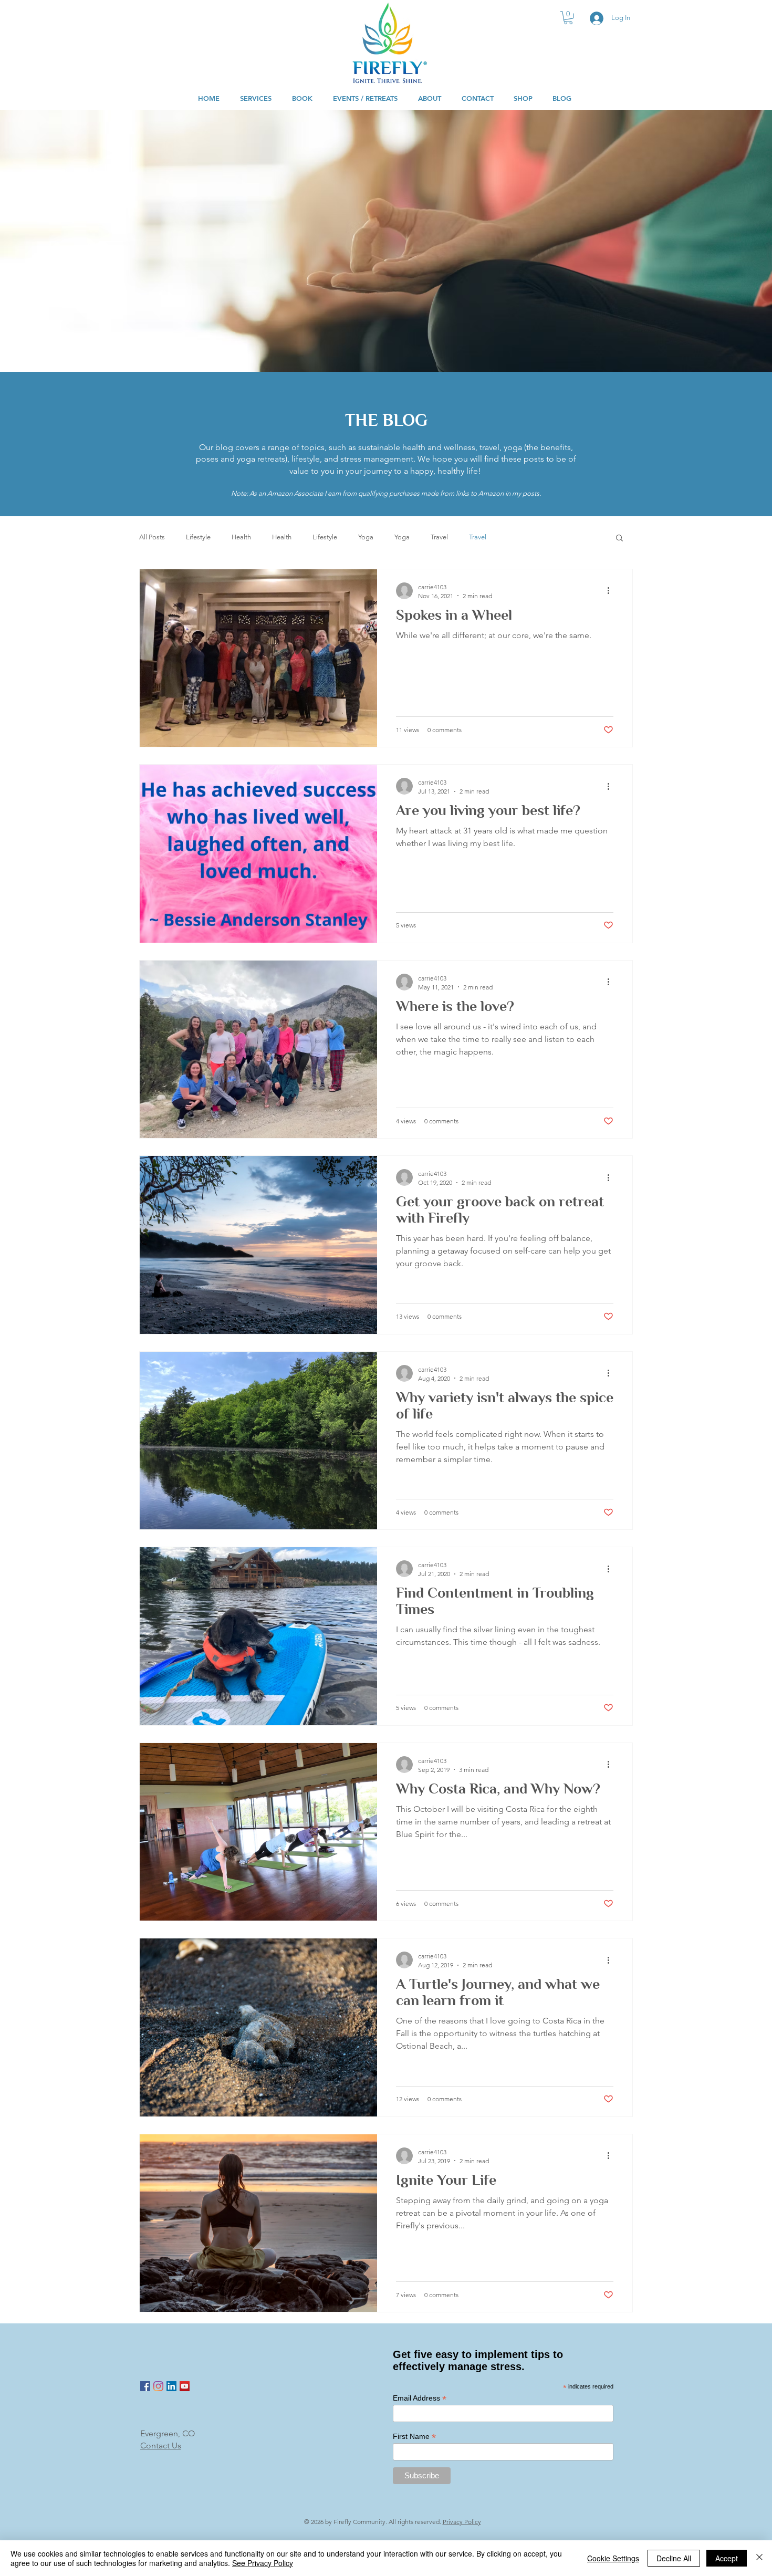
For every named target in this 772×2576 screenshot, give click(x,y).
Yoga (366, 537)
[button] (568, 18)
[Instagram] (158, 2386)
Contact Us (161, 2445)
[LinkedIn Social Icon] (171, 2386)
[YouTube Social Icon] (185, 2386)
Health (241, 537)
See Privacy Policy (263, 2563)
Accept (727, 2558)
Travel (439, 537)
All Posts (152, 537)
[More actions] (612, 591)
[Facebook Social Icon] (145, 2386)
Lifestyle (198, 537)
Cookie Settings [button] (613, 2558)
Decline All (674, 2558)
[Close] (759, 2558)
